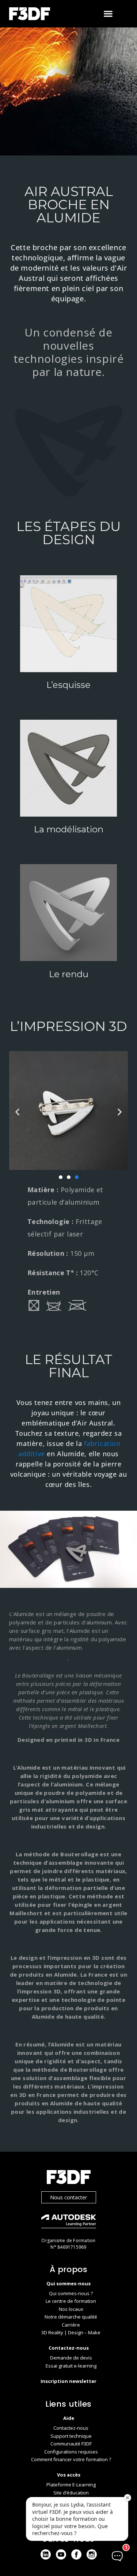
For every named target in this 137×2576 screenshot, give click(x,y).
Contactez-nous (71, 2428)
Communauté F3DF (71, 2444)
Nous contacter (68, 2197)
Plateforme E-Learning (71, 2485)
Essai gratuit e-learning (71, 2366)
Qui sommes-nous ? (71, 2293)
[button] (108, 14)
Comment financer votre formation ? (71, 2459)
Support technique (71, 2436)
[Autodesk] (69, 2222)
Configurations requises (71, 2452)
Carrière (71, 2325)
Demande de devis (71, 2358)
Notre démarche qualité (71, 2317)
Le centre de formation (71, 2301)
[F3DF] (69, 2178)
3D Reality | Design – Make (71, 2332)
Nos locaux (71, 2309)
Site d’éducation (71, 2493)
